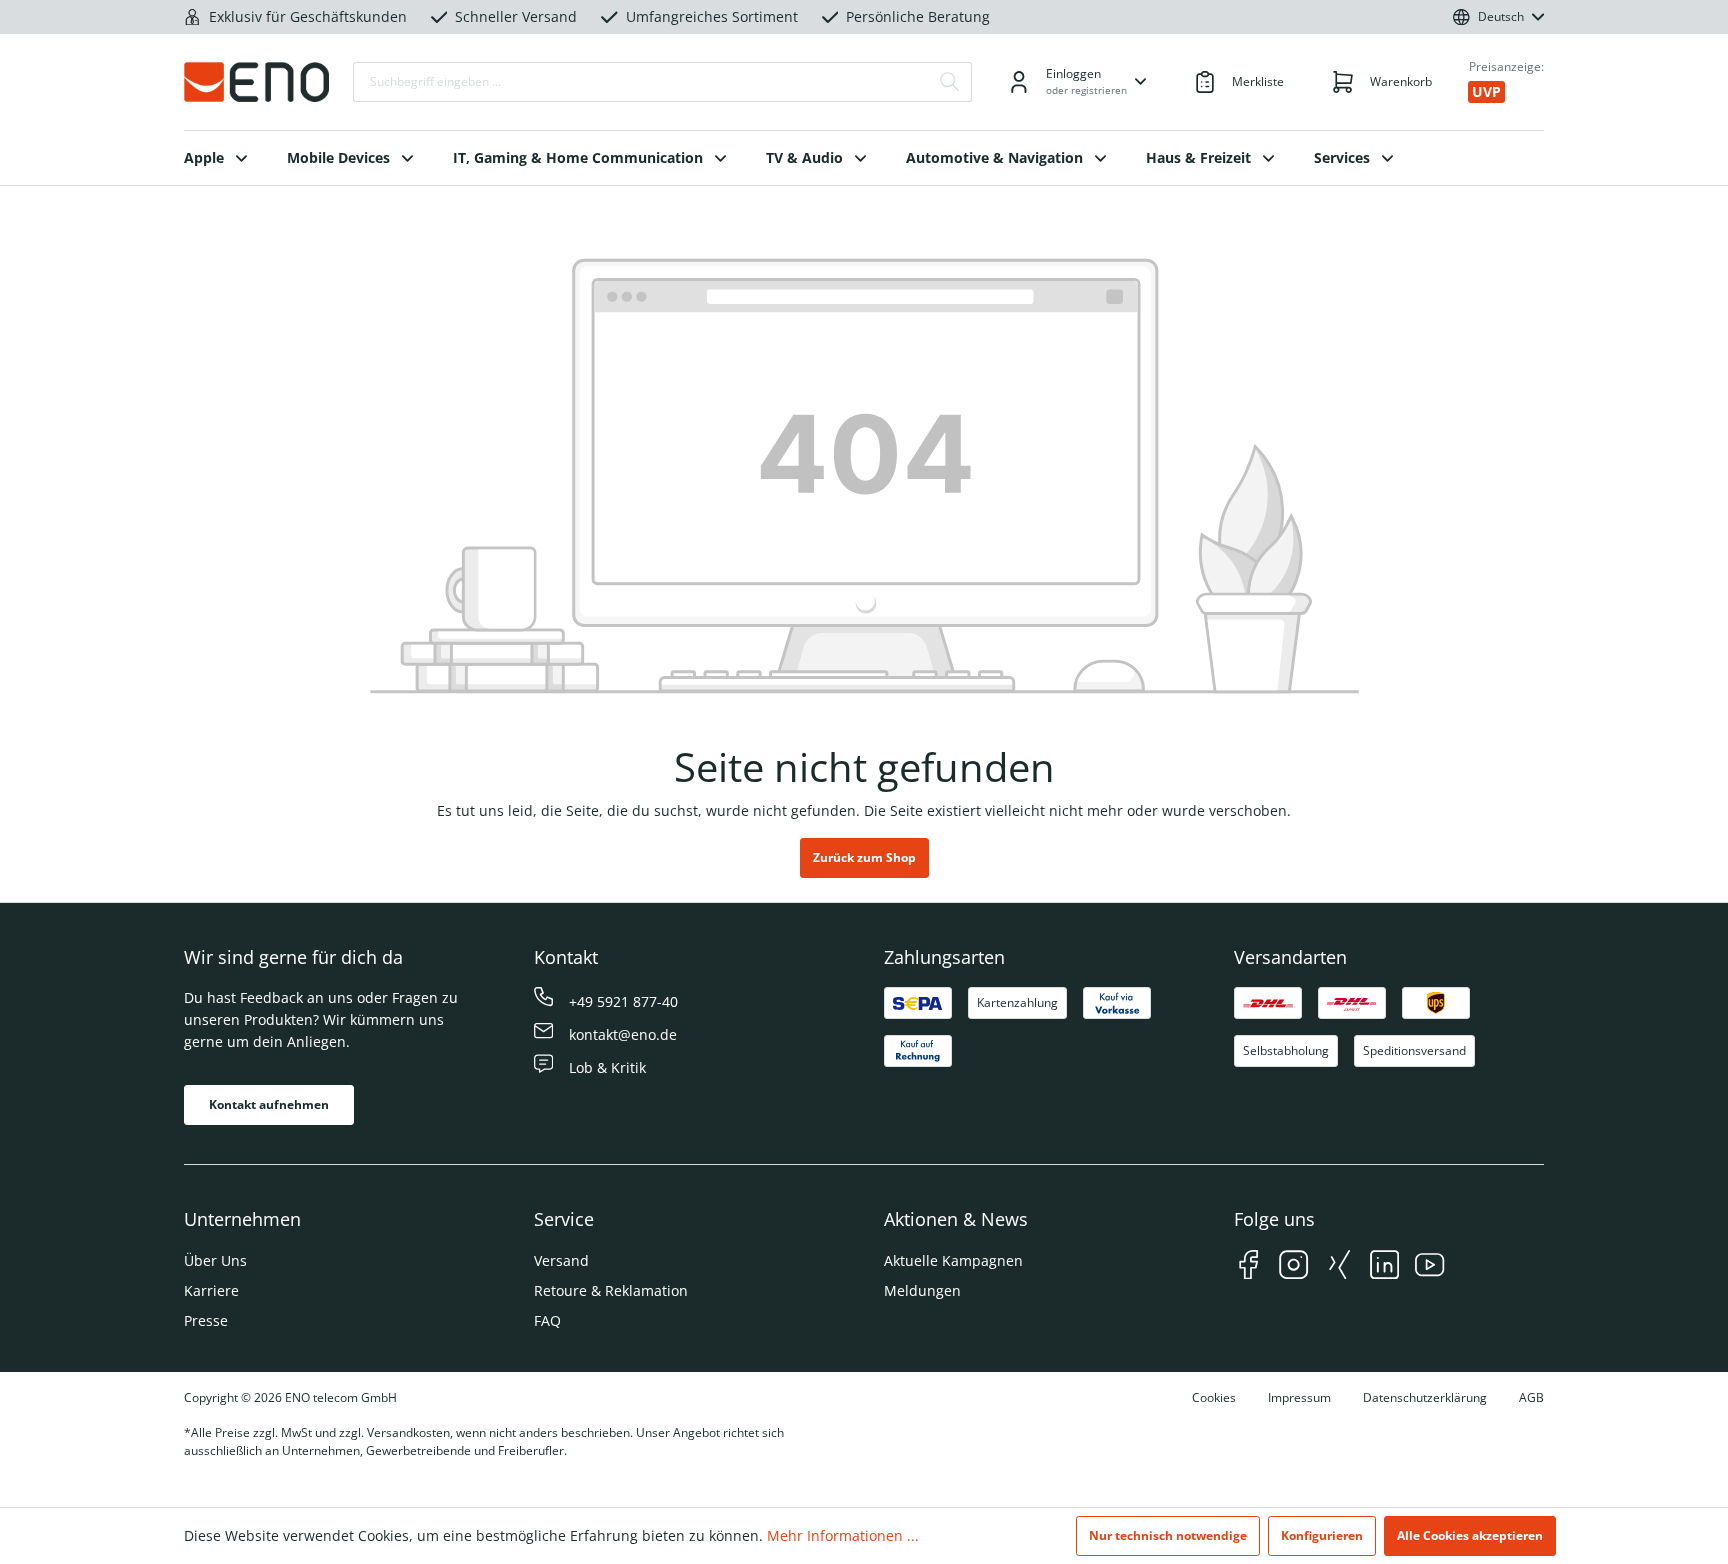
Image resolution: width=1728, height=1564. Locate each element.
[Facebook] (1248, 1267)
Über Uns (215, 1260)
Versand (561, 1260)
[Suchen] (950, 82)
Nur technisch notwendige (1168, 1535)
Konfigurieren (1322, 1535)
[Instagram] (1293, 1267)
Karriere (211, 1290)
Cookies (1214, 1397)
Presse (206, 1320)
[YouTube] (1429, 1267)
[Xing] (1339, 1267)
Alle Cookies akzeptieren (1470, 1535)
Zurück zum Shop (864, 857)
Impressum (1299, 1397)
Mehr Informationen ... (843, 1535)
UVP (1486, 91)
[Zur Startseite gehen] (256, 82)
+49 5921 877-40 (623, 1001)
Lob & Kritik (607, 1067)
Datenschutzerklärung (1425, 1397)
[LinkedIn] (1384, 1267)
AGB (1531, 1397)
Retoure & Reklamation (611, 1290)
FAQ (547, 1320)
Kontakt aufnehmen (269, 1104)
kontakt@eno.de (623, 1034)
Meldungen (922, 1290)
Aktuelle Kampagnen (953, 1260)
